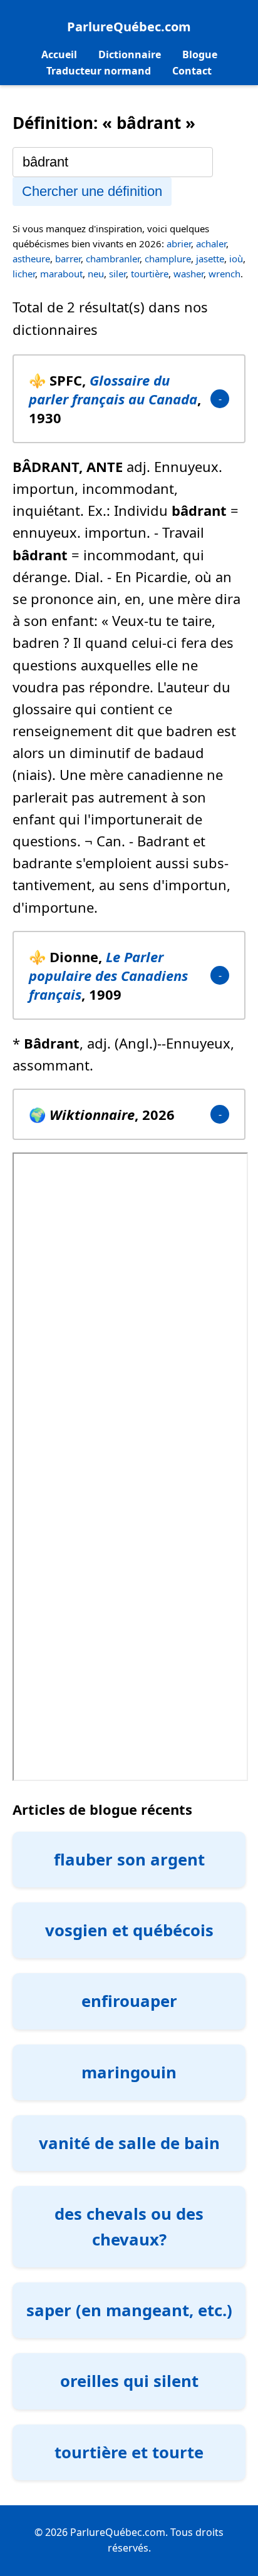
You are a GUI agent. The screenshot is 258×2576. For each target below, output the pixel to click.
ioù (236, 259)
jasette (210, 259)
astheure (31, 259)
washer (188, 274)
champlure (168, 259)
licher (24, 274)
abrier (179, 244)
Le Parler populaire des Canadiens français (108, 975)
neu (96, 274)
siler (117, 274)
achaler (211, 244)
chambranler (113, 259)
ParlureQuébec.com (129, 27)
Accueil (59, 54)
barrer (68, 259)
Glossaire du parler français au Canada (113, 389)
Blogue (200, 54)
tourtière (150, 274)
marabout (61, 274)
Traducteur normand (99, 71)
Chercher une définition (92, 191)
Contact (192, 71)
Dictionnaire (130, 54)
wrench (224, 274)
